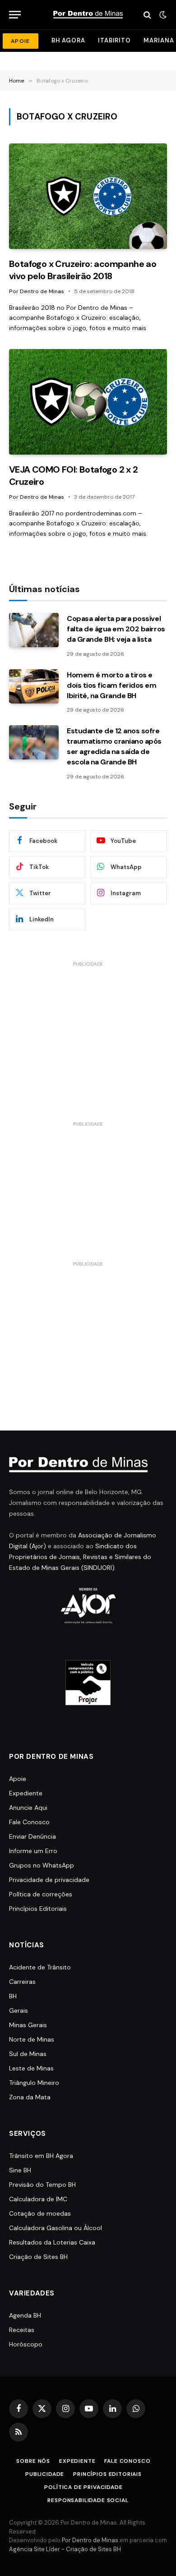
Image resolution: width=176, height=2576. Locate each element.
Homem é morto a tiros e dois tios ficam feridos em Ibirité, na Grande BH (112, 685)
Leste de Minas (31, 2068)
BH (13, 1996)
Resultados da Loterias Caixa (52, 2242)
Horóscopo (26, 2344)
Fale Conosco (29, 1822)
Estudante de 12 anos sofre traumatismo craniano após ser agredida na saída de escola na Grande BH (114, 746)
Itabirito (114, 40)
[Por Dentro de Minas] (88, 15)
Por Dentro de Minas (90, 2540)
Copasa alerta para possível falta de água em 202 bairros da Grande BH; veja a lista (116, 629)
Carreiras (22, 1982)
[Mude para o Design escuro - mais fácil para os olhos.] (162, 15)
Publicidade (45, 2474)
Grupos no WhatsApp (42, 1865)
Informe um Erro (33, 1851)
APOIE (21, 41)
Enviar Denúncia (32, 1836)
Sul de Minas (28, 2054)
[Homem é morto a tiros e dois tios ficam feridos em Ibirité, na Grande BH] (34, 686)
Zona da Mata (30, 2097)
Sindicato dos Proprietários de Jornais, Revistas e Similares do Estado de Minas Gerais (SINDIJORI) (80, 1557)
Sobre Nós (33, 2461)
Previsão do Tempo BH (42, 2185)
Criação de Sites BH (38, 2257)
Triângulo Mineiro (34, 2083)
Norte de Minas (32, 2039)
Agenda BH (25, 2315)
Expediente (26, 1793)
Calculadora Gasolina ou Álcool (56, 2228)
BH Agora (68, 40)
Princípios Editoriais (38, 1909)
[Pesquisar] (147, 15)
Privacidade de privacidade (49, 1880)
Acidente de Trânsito (40, 1967)
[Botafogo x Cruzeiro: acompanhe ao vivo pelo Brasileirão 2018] (88, 196)
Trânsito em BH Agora (41, 2156)
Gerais (19, 2010)
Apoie (18, 1779)
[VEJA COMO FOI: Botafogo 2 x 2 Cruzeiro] (88, 402)
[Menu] (15, 15)
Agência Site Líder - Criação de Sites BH (65, 2549)
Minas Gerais (28, 2025)
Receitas (22, 2330)
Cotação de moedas (40, 2213)
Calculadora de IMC (38, 2199)
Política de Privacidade (83, 2487)
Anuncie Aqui (28, 1808)
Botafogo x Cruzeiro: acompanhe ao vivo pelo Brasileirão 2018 (83, 270)
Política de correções (41, 1894)
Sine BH (20, 2170)
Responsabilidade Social (88, 2500)
